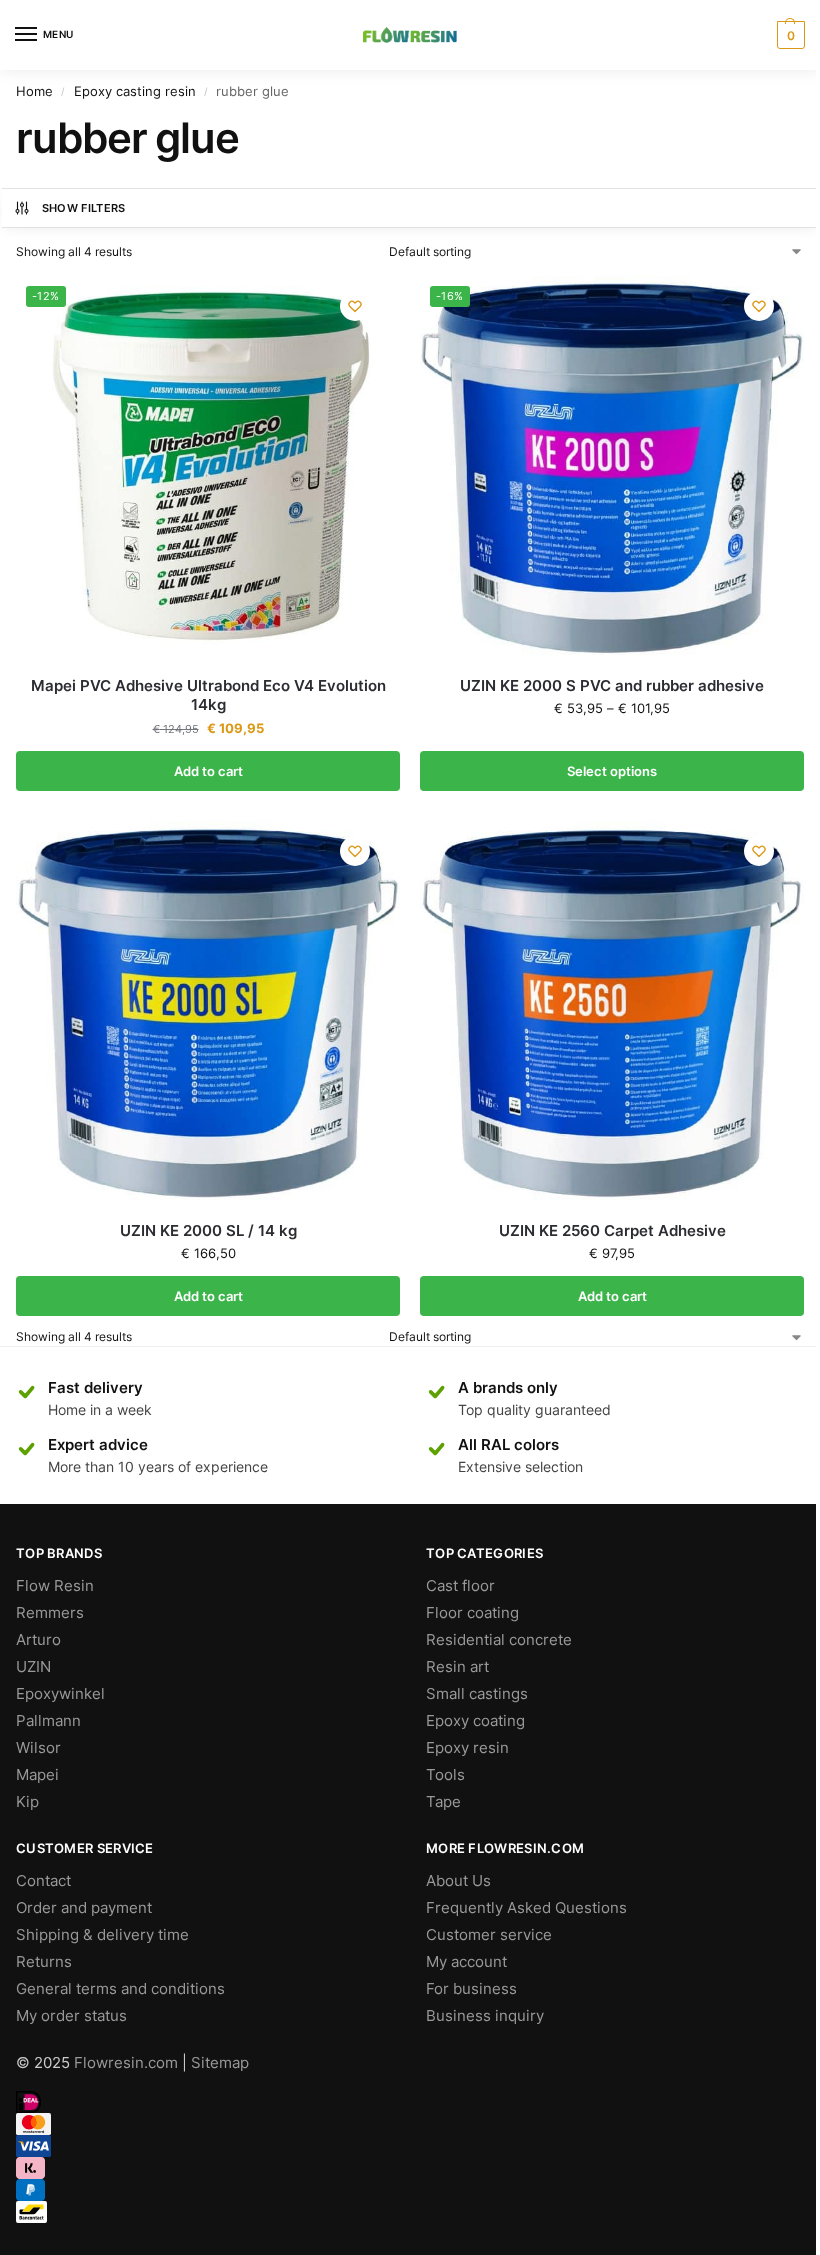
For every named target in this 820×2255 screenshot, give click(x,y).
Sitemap (220, 2063)
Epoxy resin (467, 1748)
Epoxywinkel (60, 1694)
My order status (71, 2016)
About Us (458, 1881)
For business (471, 1989)
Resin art (457, 1667)
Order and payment (84, 1908)
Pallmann (48, 1721)
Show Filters (84, 208)
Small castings (477, 1694)
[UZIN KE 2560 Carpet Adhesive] (612, 1013)
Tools (445, 1775)
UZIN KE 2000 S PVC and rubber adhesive (612, 685)
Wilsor (38, 1748)
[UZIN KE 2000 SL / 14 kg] (208, 1013)
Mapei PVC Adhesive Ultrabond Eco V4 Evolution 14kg (208, 695)
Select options (612, 771)
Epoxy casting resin (135, 91)
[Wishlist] (355, 306)
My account (466, 1962)
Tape (443, 1802)
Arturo (38, 1640)
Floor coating (472, 1613)
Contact (43, 1881)
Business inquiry (485, 2016)
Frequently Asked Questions (526, 1908)
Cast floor (460, 1586)
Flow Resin (55, 1586)
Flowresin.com (126, 2063)
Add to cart (208, 771)
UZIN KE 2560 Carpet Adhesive (612, 1230)
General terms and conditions (120, 1989)
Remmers (50, 1613)
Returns (44, 1962)
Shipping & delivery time (102, 1935)
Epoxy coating (475, 1721)
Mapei (37, 1775)
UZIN (33, 1667)
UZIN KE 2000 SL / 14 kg (208, 1230)
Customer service (489, 1935)
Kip (27, 1802)
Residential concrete (499, 1640)
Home (34, 91)
